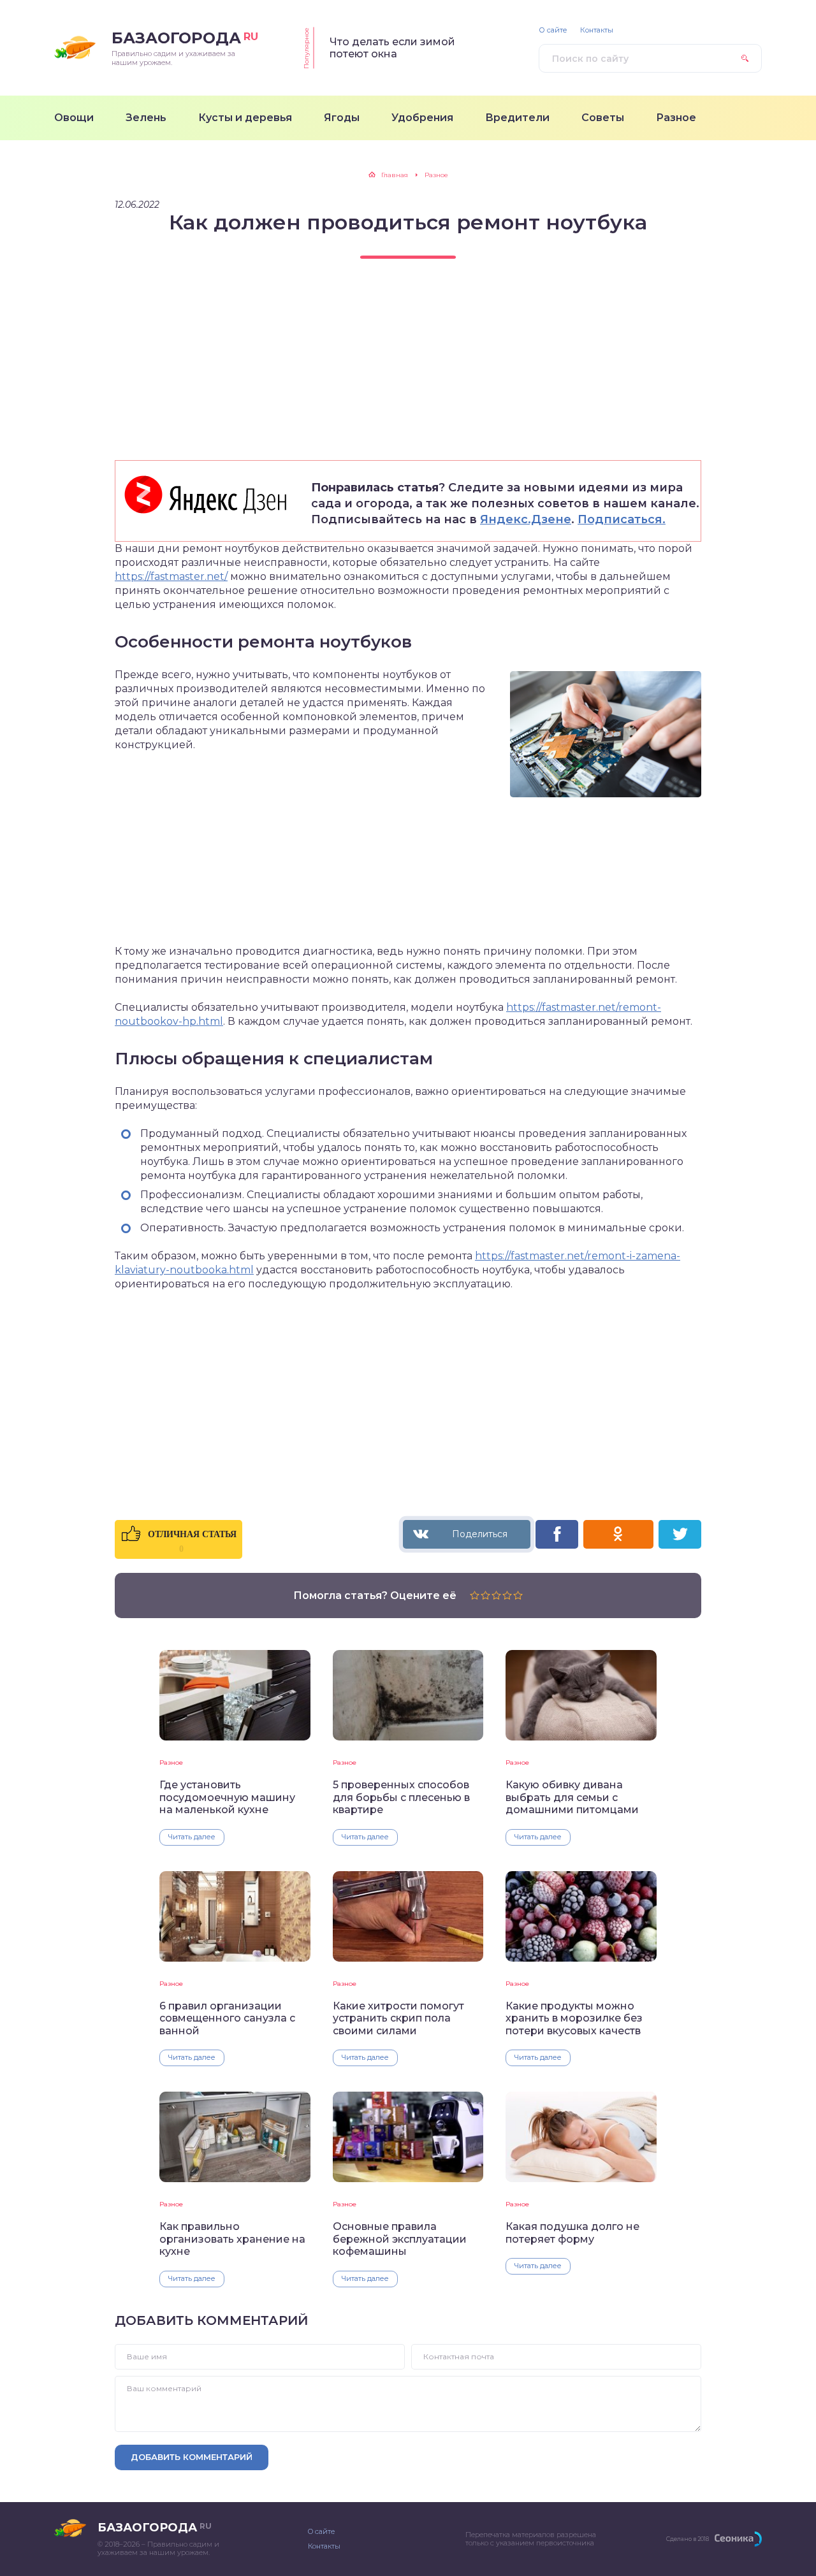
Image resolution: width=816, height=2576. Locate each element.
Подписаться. (622, 519)
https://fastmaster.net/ (171, 576)
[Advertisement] (408, 371)
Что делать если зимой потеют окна (392, 48)
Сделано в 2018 (688, 2539)
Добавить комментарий (192, 2457)
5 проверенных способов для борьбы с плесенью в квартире (401, 1797)
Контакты (597, 30)
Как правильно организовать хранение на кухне (232, 2239)
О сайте (553, 30)
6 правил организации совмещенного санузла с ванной (227, 2018)
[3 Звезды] (496, 1595)
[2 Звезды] (485, 1595)
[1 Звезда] (475, 1595)
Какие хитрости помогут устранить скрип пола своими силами (398, 2018)
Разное (171, 1762)
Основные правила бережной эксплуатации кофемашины (400, 2239)
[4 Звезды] (507, 1595)
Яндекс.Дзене (526, 519)
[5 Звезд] (518, 1595)
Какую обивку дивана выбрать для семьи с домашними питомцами (572, 1797)
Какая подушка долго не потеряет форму (572, 2232)
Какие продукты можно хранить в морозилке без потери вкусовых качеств (574, 2018)
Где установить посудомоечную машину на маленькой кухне (227, 1797)
